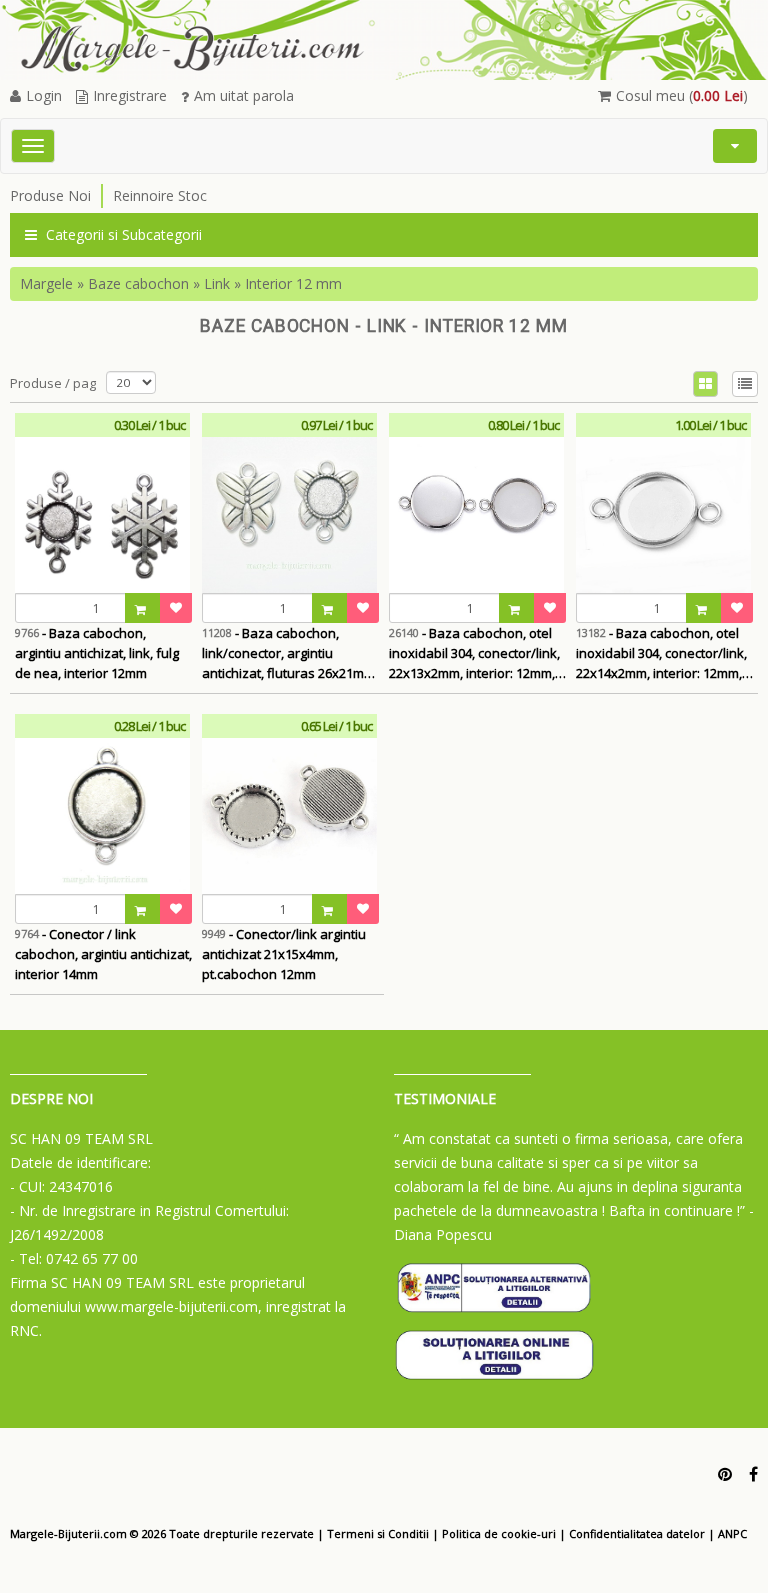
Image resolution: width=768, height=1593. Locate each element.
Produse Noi (50, 195)
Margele (46, 283)
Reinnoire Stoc (160, 195)
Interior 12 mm (293, 283)
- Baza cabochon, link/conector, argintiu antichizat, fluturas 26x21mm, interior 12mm (290, 653)
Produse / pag (53, 383)
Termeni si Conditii (378, 1533)
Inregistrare (130, 95)
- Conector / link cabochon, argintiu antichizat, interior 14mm (103, 954)
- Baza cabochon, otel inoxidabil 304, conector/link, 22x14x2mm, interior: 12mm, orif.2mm (661, 653)
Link (217, 283)
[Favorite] (176, 608)
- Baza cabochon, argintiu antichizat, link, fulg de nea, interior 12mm (97, 653)
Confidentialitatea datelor (637, 1533)
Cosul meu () (682, 95)
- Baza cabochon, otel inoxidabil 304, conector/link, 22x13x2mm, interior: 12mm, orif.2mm (474, 653)
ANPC (732, 1533)
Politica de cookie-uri (499, 1533)
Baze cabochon (138, 283)
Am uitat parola (244, 95)
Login (44, 95)
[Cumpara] (143, 608)
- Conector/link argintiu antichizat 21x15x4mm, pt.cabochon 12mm (284, 954)
